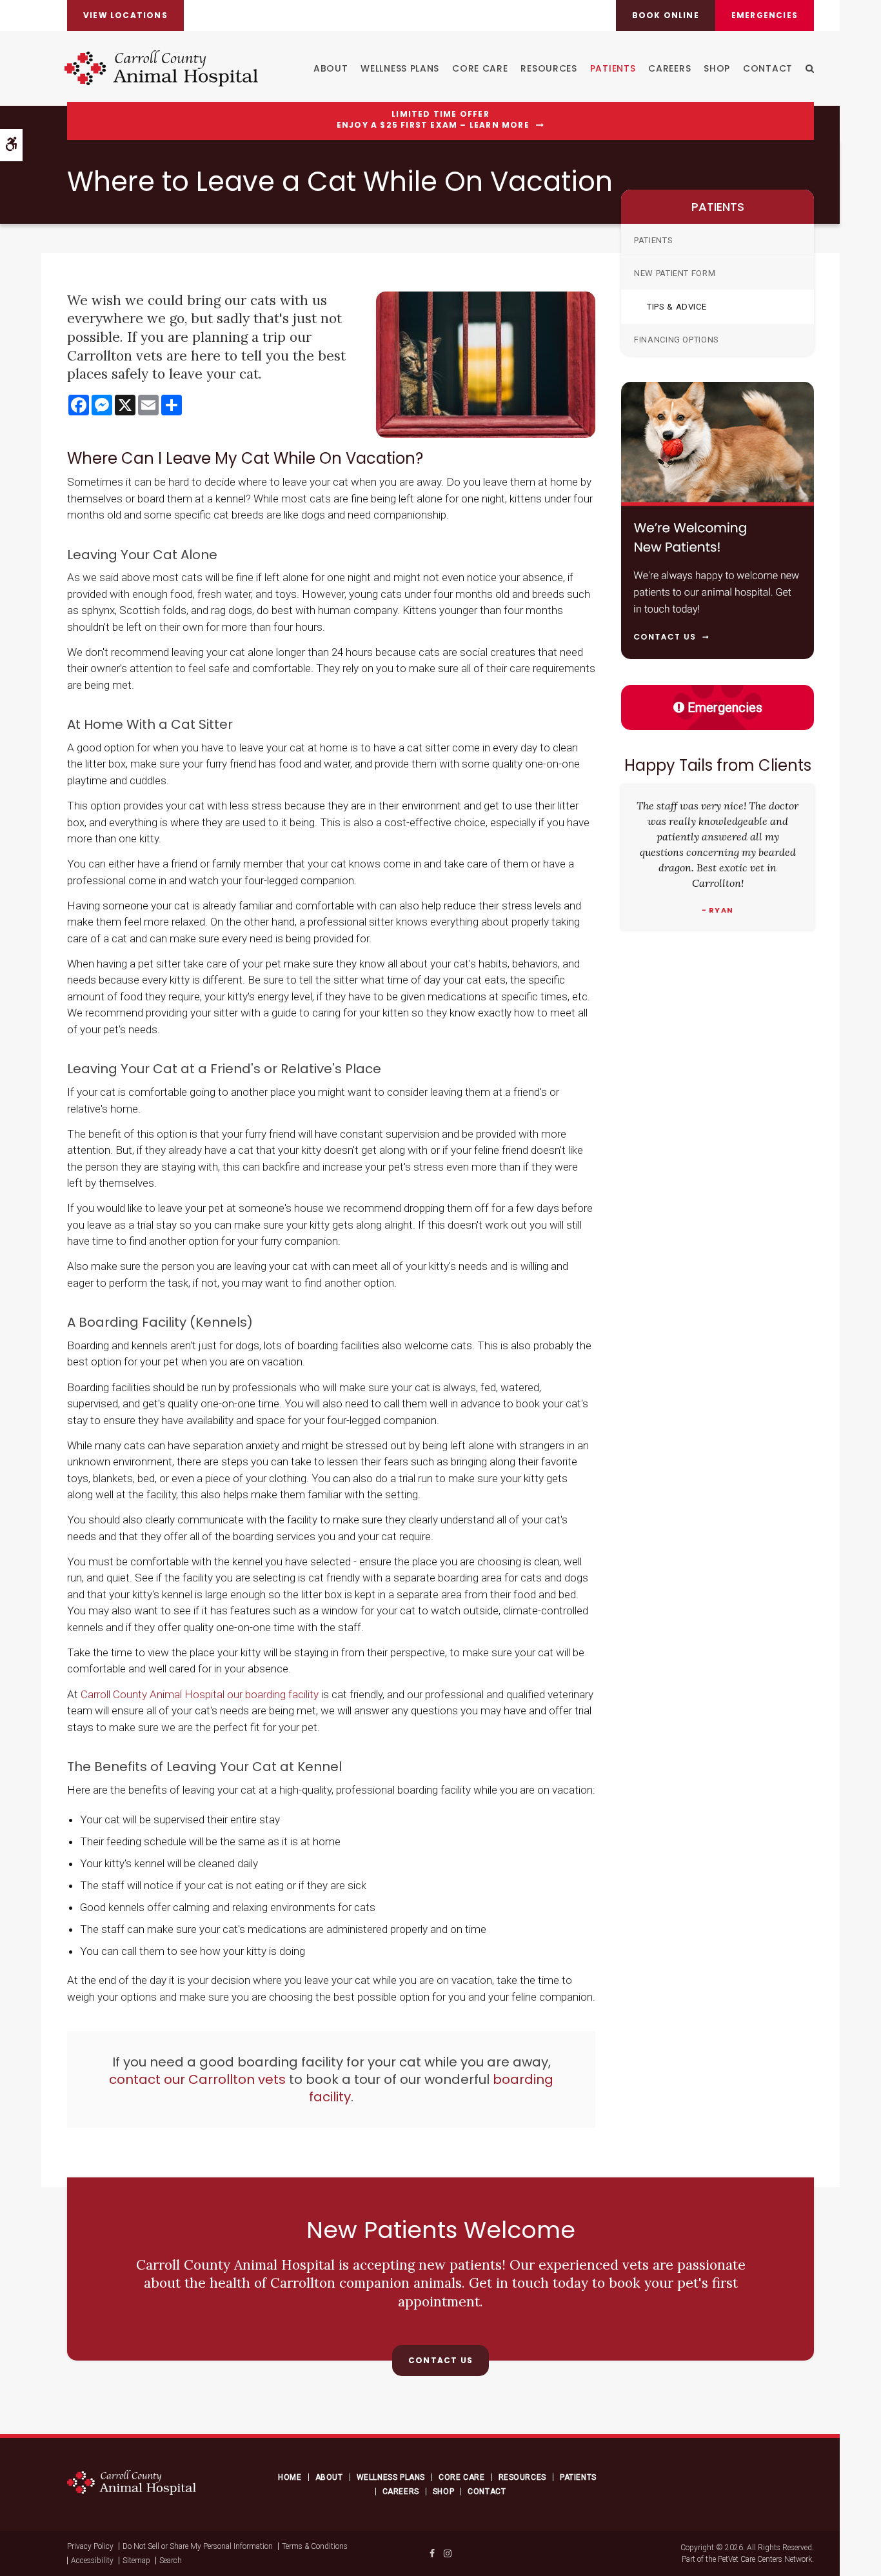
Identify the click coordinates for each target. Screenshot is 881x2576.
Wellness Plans (400, 68)
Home (290, 2477)
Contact (768, 68)
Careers (669, 68)
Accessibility (92, 2561)
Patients (613, 68)
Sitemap (136, 2561)
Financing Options (677, 340)
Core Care (480, 68)
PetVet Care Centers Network (765, 2559)
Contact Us (440, 2360)
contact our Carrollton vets (197, 2079)
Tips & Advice (677, 307)
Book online (666, 15)
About (331, 68)
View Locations (125, 15)
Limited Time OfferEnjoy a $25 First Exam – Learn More (433, 120)
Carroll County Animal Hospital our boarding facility (200, 1694)
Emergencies (765, 15)
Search (171, 2561)
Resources (549, 68)
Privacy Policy (90, 2546)
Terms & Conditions (315, 2546)
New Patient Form (675, 273)
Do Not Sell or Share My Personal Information (198, 2546)
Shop (717, 68)
